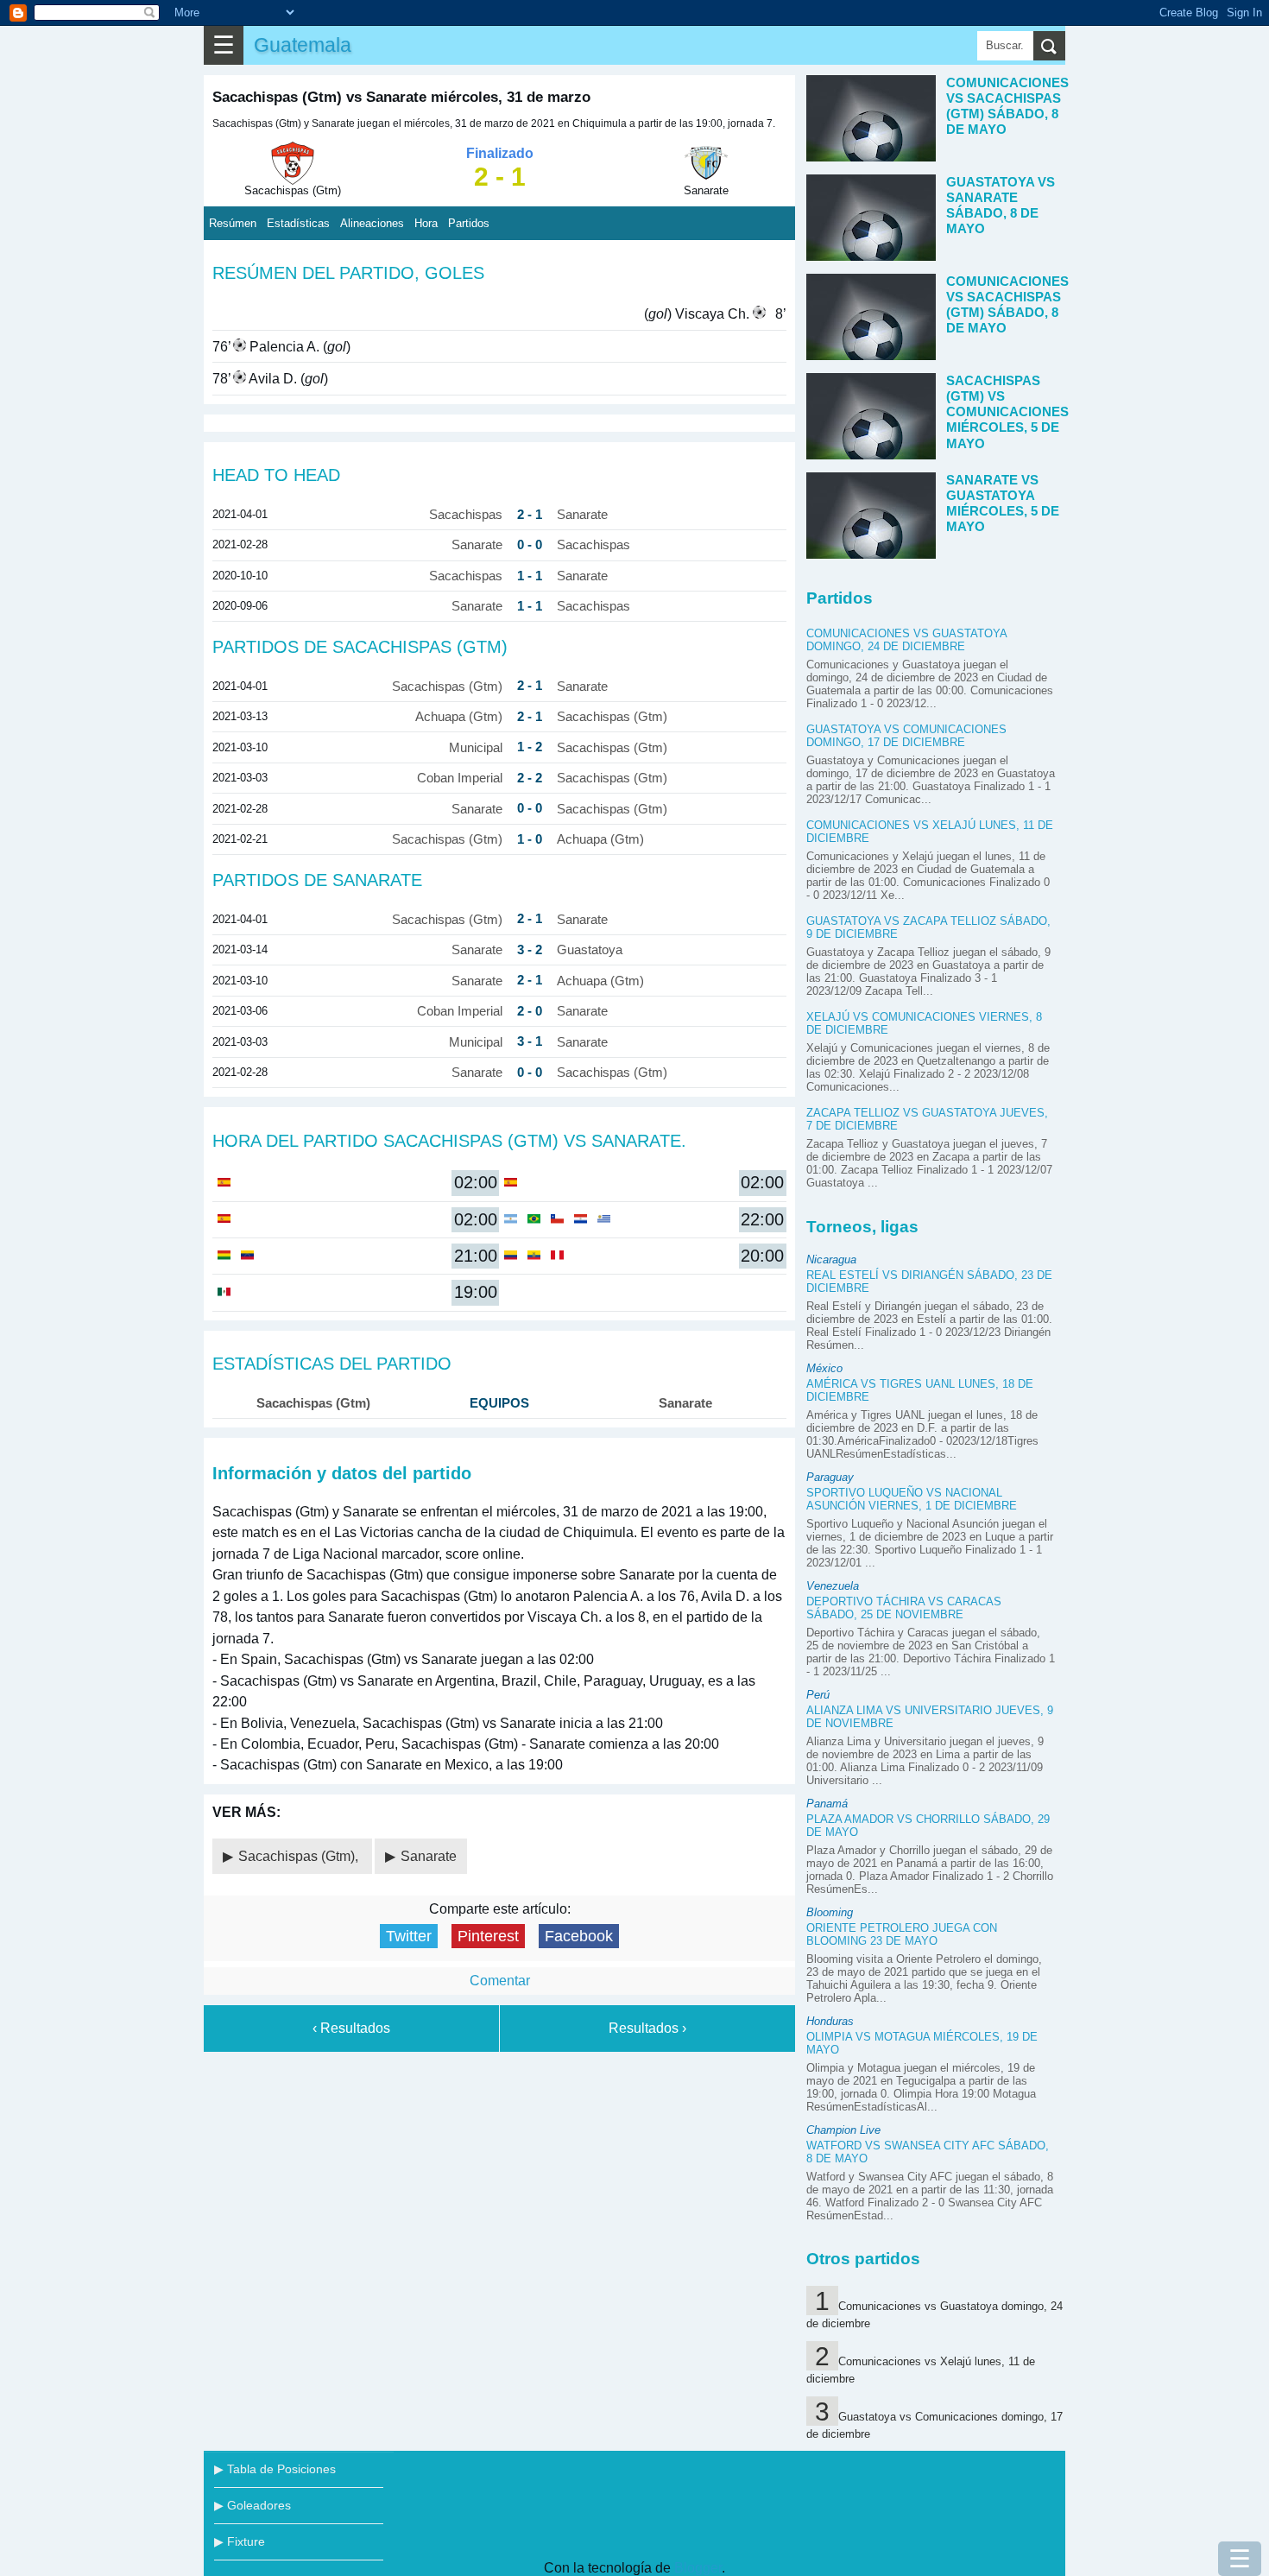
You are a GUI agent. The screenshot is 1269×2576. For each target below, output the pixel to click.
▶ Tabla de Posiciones (275, 2469)
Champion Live (843, 2130)
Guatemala (303, 45)
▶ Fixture (240, 2541)
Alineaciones (372, 223)
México (824, 1368)
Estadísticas (298, 223)
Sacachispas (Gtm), (300, 1856)
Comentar (500, 1981)
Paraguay (830, 1477)
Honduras (830, 2021)
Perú (818, 1695)
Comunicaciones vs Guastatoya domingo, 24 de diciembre (906, 640)
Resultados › (647, 2028)
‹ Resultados (351, 2028)
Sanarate (429, 1856)
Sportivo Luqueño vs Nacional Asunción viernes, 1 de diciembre (912, 1499)
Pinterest (488, 1936)
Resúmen (233, 223)
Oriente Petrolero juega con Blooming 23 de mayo (902, 1934)
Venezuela (833, 1586)
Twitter (409, 1936)
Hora (426, 223)
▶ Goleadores (253, 2505)
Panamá (827, 1804)
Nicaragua (831, 1260)
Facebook (579, 1936)
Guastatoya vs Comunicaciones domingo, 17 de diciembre (906, 736)
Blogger (698, 2568)
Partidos (469, 223)
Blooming (830, 1912)
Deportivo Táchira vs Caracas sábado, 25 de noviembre (904, 1608)
